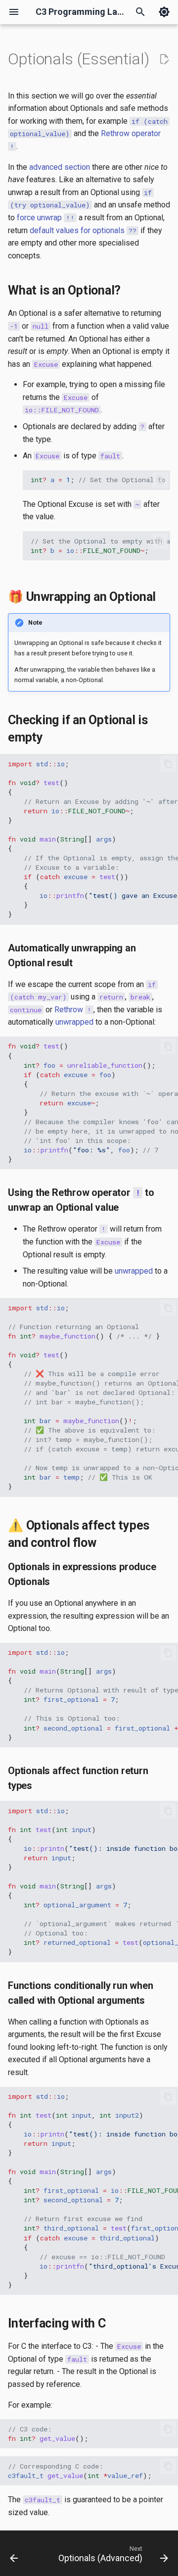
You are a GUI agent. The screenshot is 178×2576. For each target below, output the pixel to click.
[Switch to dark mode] (164, 12)
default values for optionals (83, 230)
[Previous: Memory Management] (14, 2556)
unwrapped (74, 1022)
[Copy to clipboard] (160, 480)
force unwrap (46, 218)
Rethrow (69, 1010)
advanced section (60, 167)
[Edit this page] (164, 59)
